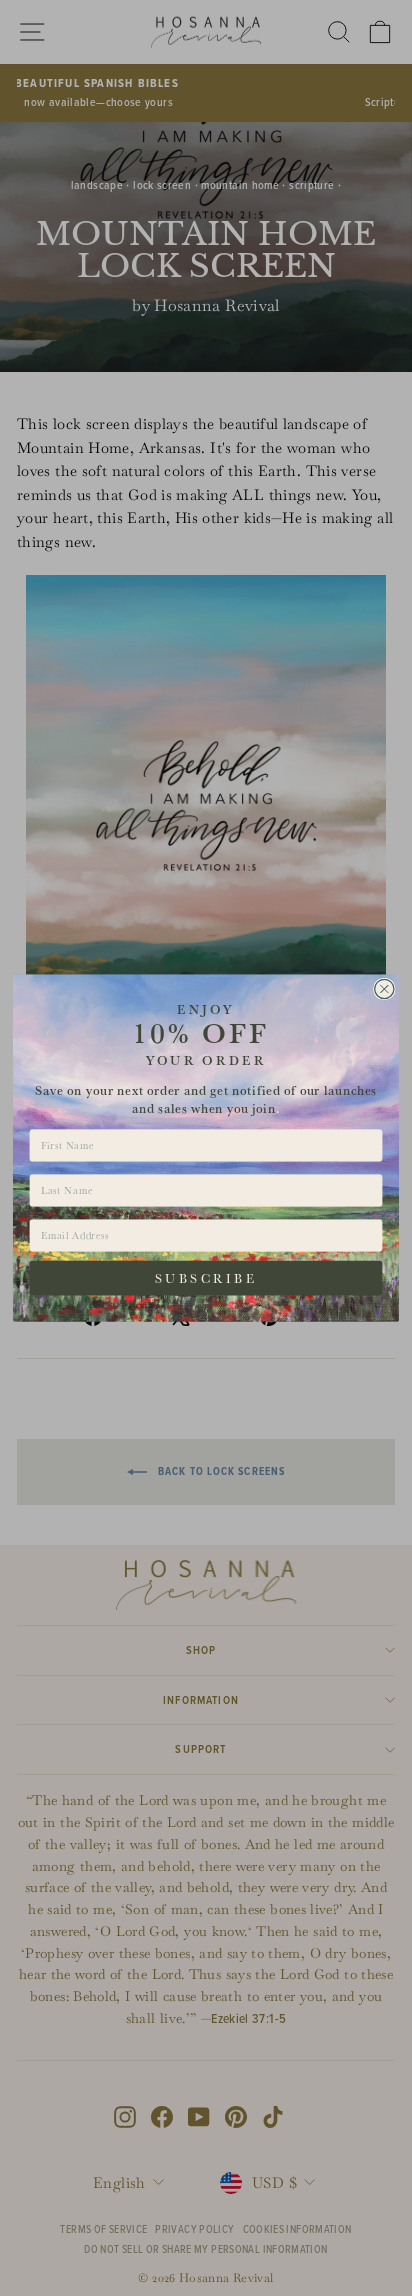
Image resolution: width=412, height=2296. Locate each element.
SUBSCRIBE (206, 1278)
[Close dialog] (384, 988)
